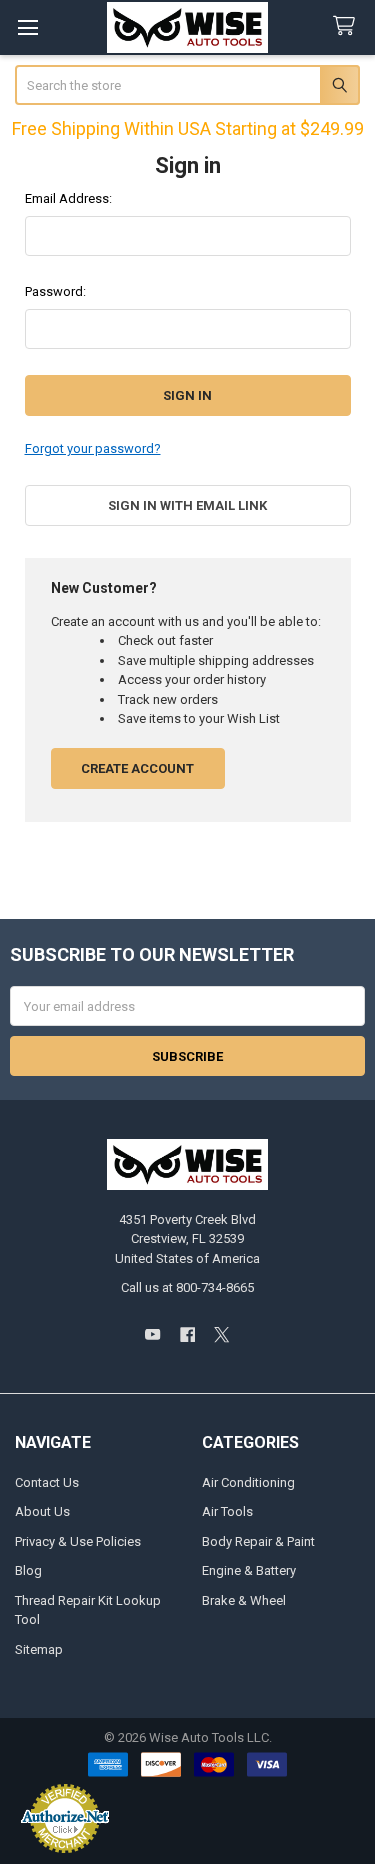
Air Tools (227, 1511)
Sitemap (39, 1649)
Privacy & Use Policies (78, 1541)
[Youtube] (152, 1335)
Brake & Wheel (244, 1600)
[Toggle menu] (27, 27)
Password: (55, 291)
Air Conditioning (248, 1482)
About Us (42, 1511)
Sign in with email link (187, 505)
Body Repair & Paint (258, 1541)
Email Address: (68, 198)
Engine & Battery (249, 1570)
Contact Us (47, 1482)
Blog (28, 1570)
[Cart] (348, 26)
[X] (221, 1335)
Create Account (137, 768)
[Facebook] (187, 1335)
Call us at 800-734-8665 (187, 1287)
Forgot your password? (93, 448)
